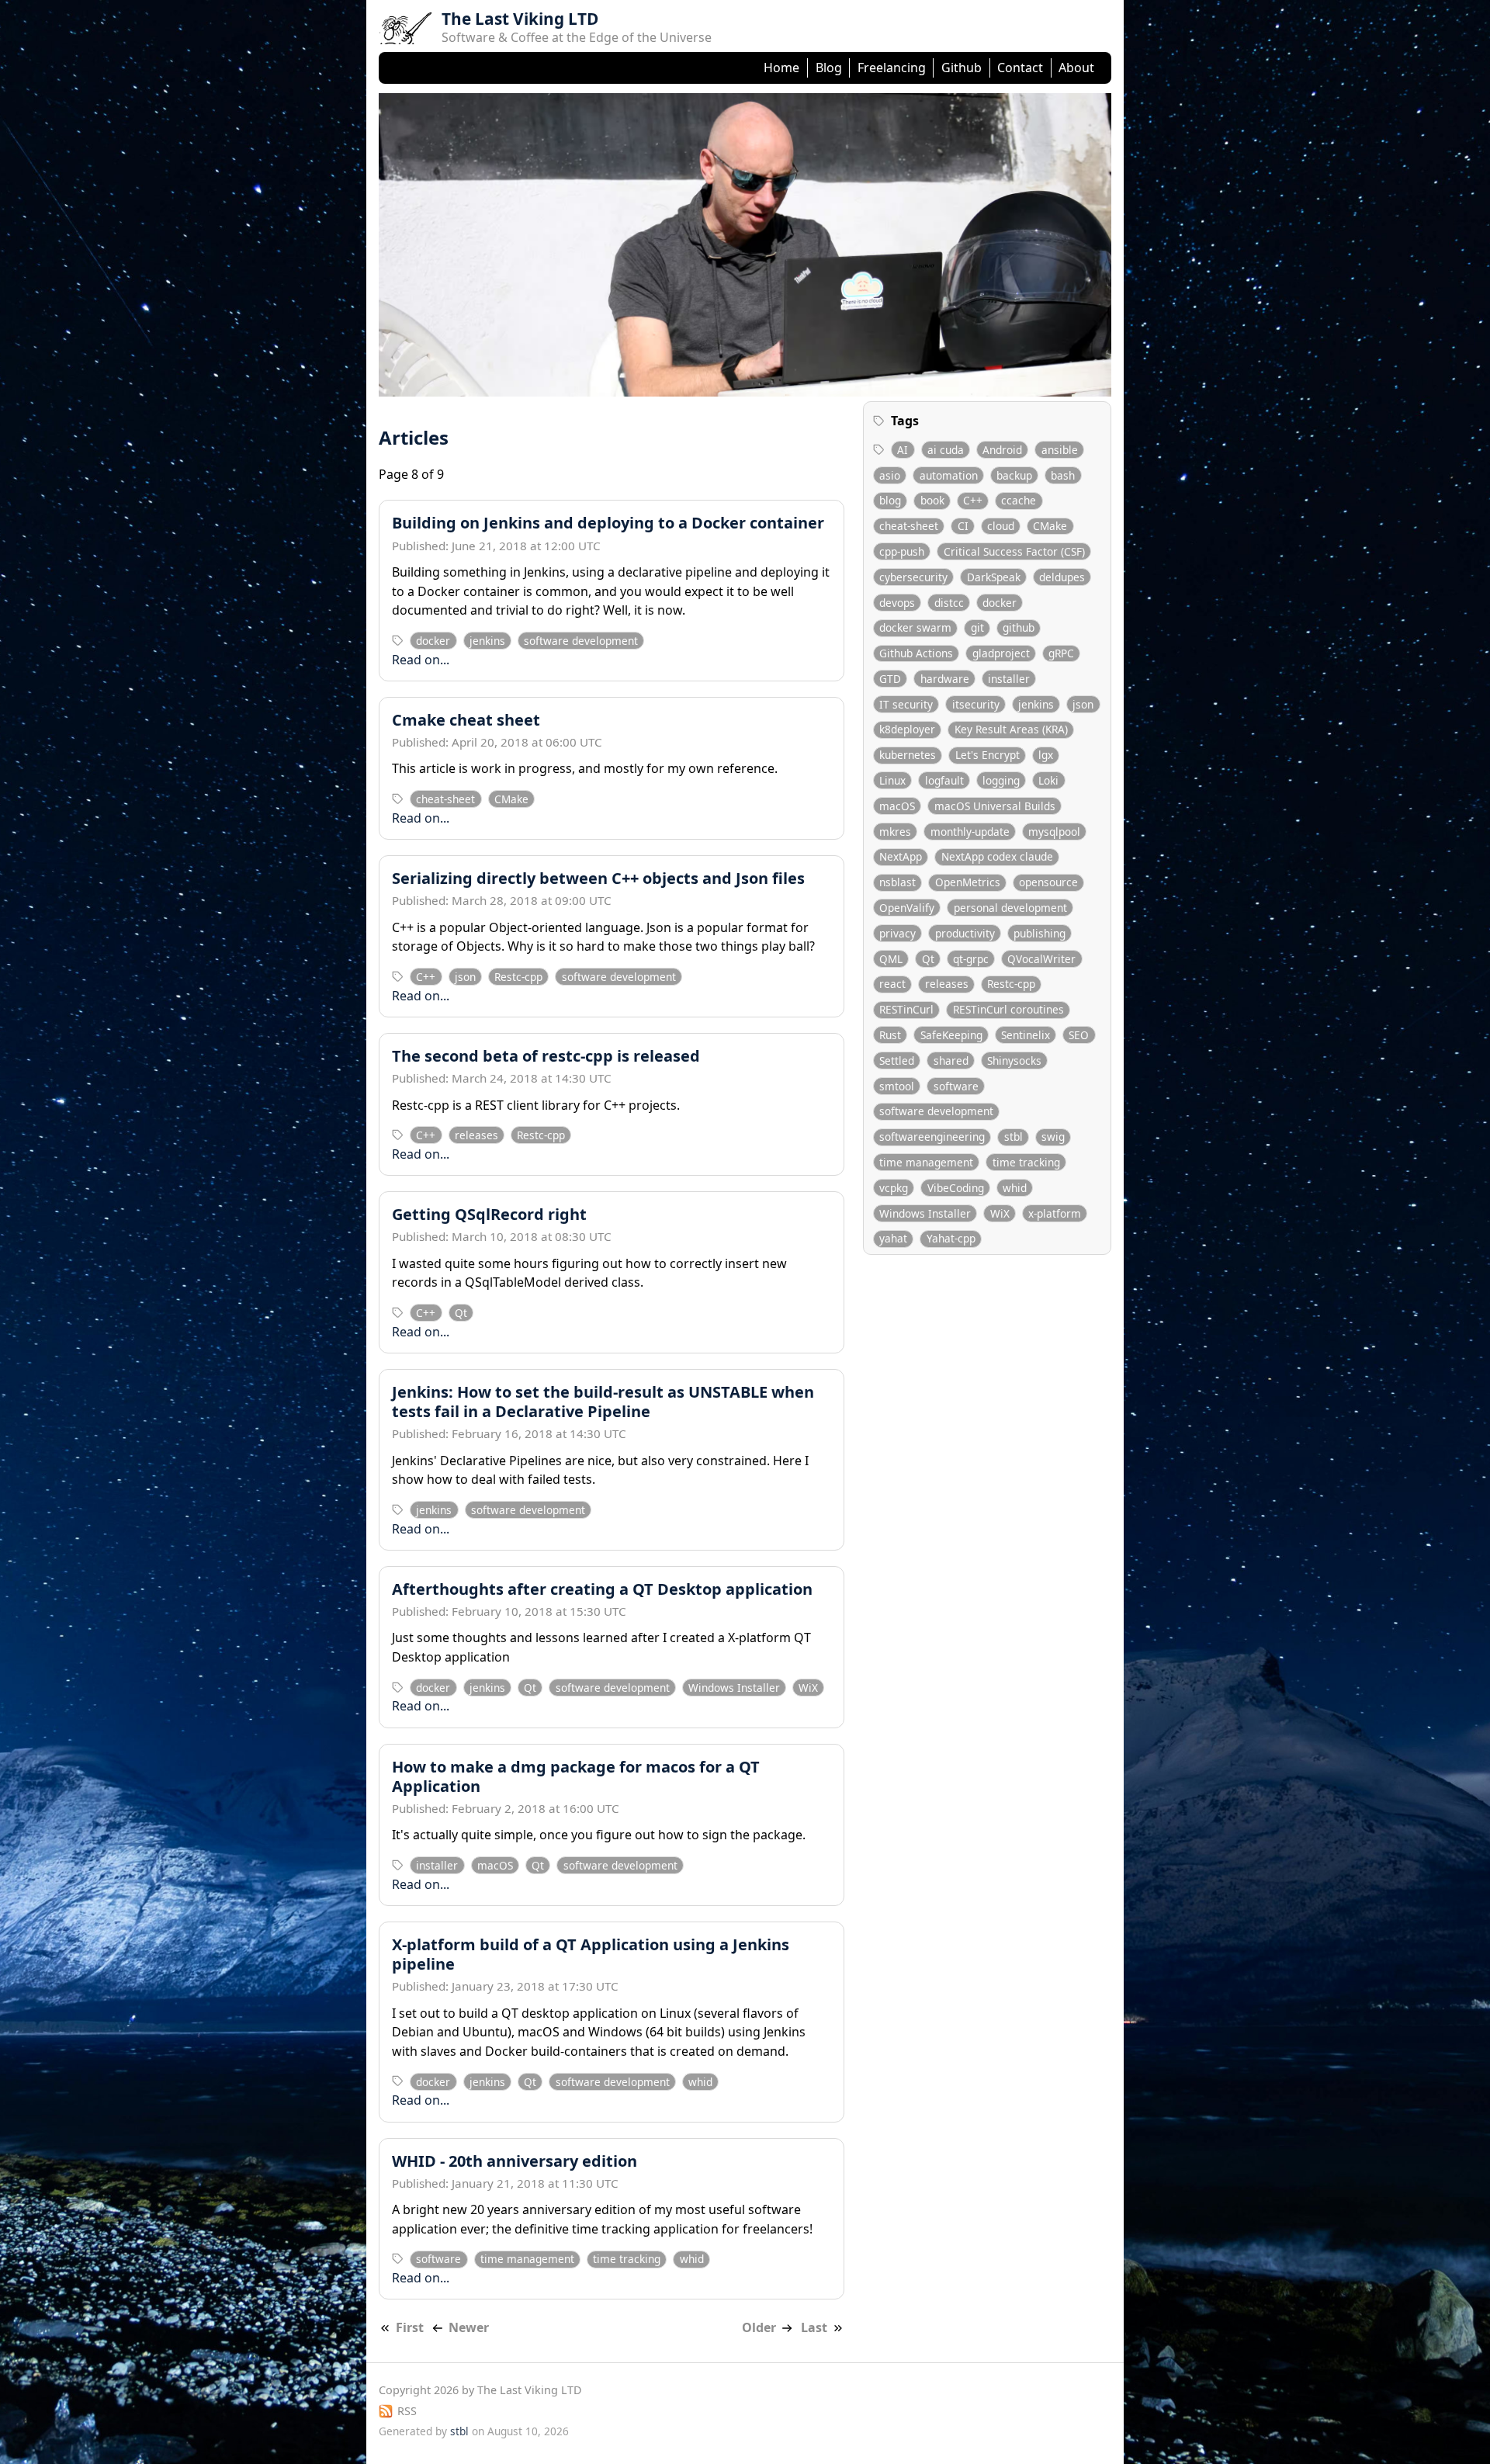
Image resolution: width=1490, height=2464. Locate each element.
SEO (1079, 1035)
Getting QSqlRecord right (489, 1214)
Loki (1048, 780)
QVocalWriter (1041, 959)
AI (903, 450)
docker (433, 641)
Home (781, 68)
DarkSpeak (994, 577)
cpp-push (902, 551)
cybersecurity (913, 577)
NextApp (901, 857)
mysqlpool (1054, 832)
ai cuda (946, 450)
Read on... (421, 660)
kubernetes (908, 755)
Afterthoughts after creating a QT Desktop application (602, 1589)
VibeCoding (956, 1188)
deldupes (1062, 577)
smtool (897, 1086)
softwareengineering (932, 1137)
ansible (1060, 450)
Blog (829, 68)
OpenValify (907, 908)
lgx (1046, 755)
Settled (897, 1060)
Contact (1020, 68)
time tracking (627, 2259)
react (892, 984)
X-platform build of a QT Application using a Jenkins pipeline (591, 1954)
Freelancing (892, 68)
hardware (945, 679)
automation (949, 475)
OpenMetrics (968, 883)
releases (476, 1135)
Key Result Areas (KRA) (1011, 730)
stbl (1014, 1137)
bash (1063, 475)
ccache (1019, 501)
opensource (1048, 883)
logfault (944, 780)
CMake (511, 799)
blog (890, 501)
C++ (426, 977)
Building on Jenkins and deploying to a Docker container (608, 523)
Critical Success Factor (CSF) (1014, 551)
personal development (1010, 908)
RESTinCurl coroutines (1008, 1010)
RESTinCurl (906, 1010)
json (465, 977)
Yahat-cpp (951, 1239)
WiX (808, 1688)
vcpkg (894, 1188)
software (438, 2259)
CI (963, 526)
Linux (892, 780)
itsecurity (976, 704)
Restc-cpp (518, 977)
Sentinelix (1026, 1035)
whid (700, 2082)
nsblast (897, 883)
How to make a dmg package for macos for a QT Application (576, 1776)
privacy (897, 933)
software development (581, 641)
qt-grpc (971, 959)
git (977, 628)
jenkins (487, 641)
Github (962, 68)
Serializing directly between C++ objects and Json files (598, 878)
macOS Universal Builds (995, 806)
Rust (890, 1035)
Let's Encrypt (988, 755)
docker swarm (915, 628)
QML (891, 959)
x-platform (1055, 1213)
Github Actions (916, 653)
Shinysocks (1014, 1060)
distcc (949, 603)
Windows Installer (734, 1688)
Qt (461, 1313)
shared (951, 1060)
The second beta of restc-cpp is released (546, 1056)
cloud (1001, 526)
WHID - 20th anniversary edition (515, 2161)
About (1076, 68)
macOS (495, 1865)
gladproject (1001, 653)
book (932, 501)
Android (1002, 450)
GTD (890, 679)
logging (1001, 780)
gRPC (1061, 653)
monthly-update (970, 832)
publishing (1040, 933)
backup (1014, 475)
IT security (906, 704)
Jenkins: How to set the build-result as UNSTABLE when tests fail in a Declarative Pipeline (603, 1402)
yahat (893, 1239)
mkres (895, 832)
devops (897, 603)
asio (890, 475)
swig (1053, 1137)
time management (527, 2259)
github (1019, 628)
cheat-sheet (445, 799)
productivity (965, 933)
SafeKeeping (951, 1035)
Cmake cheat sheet (466, 720)
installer (437, 1865)
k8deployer (907, 730)
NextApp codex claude (997, 857)
